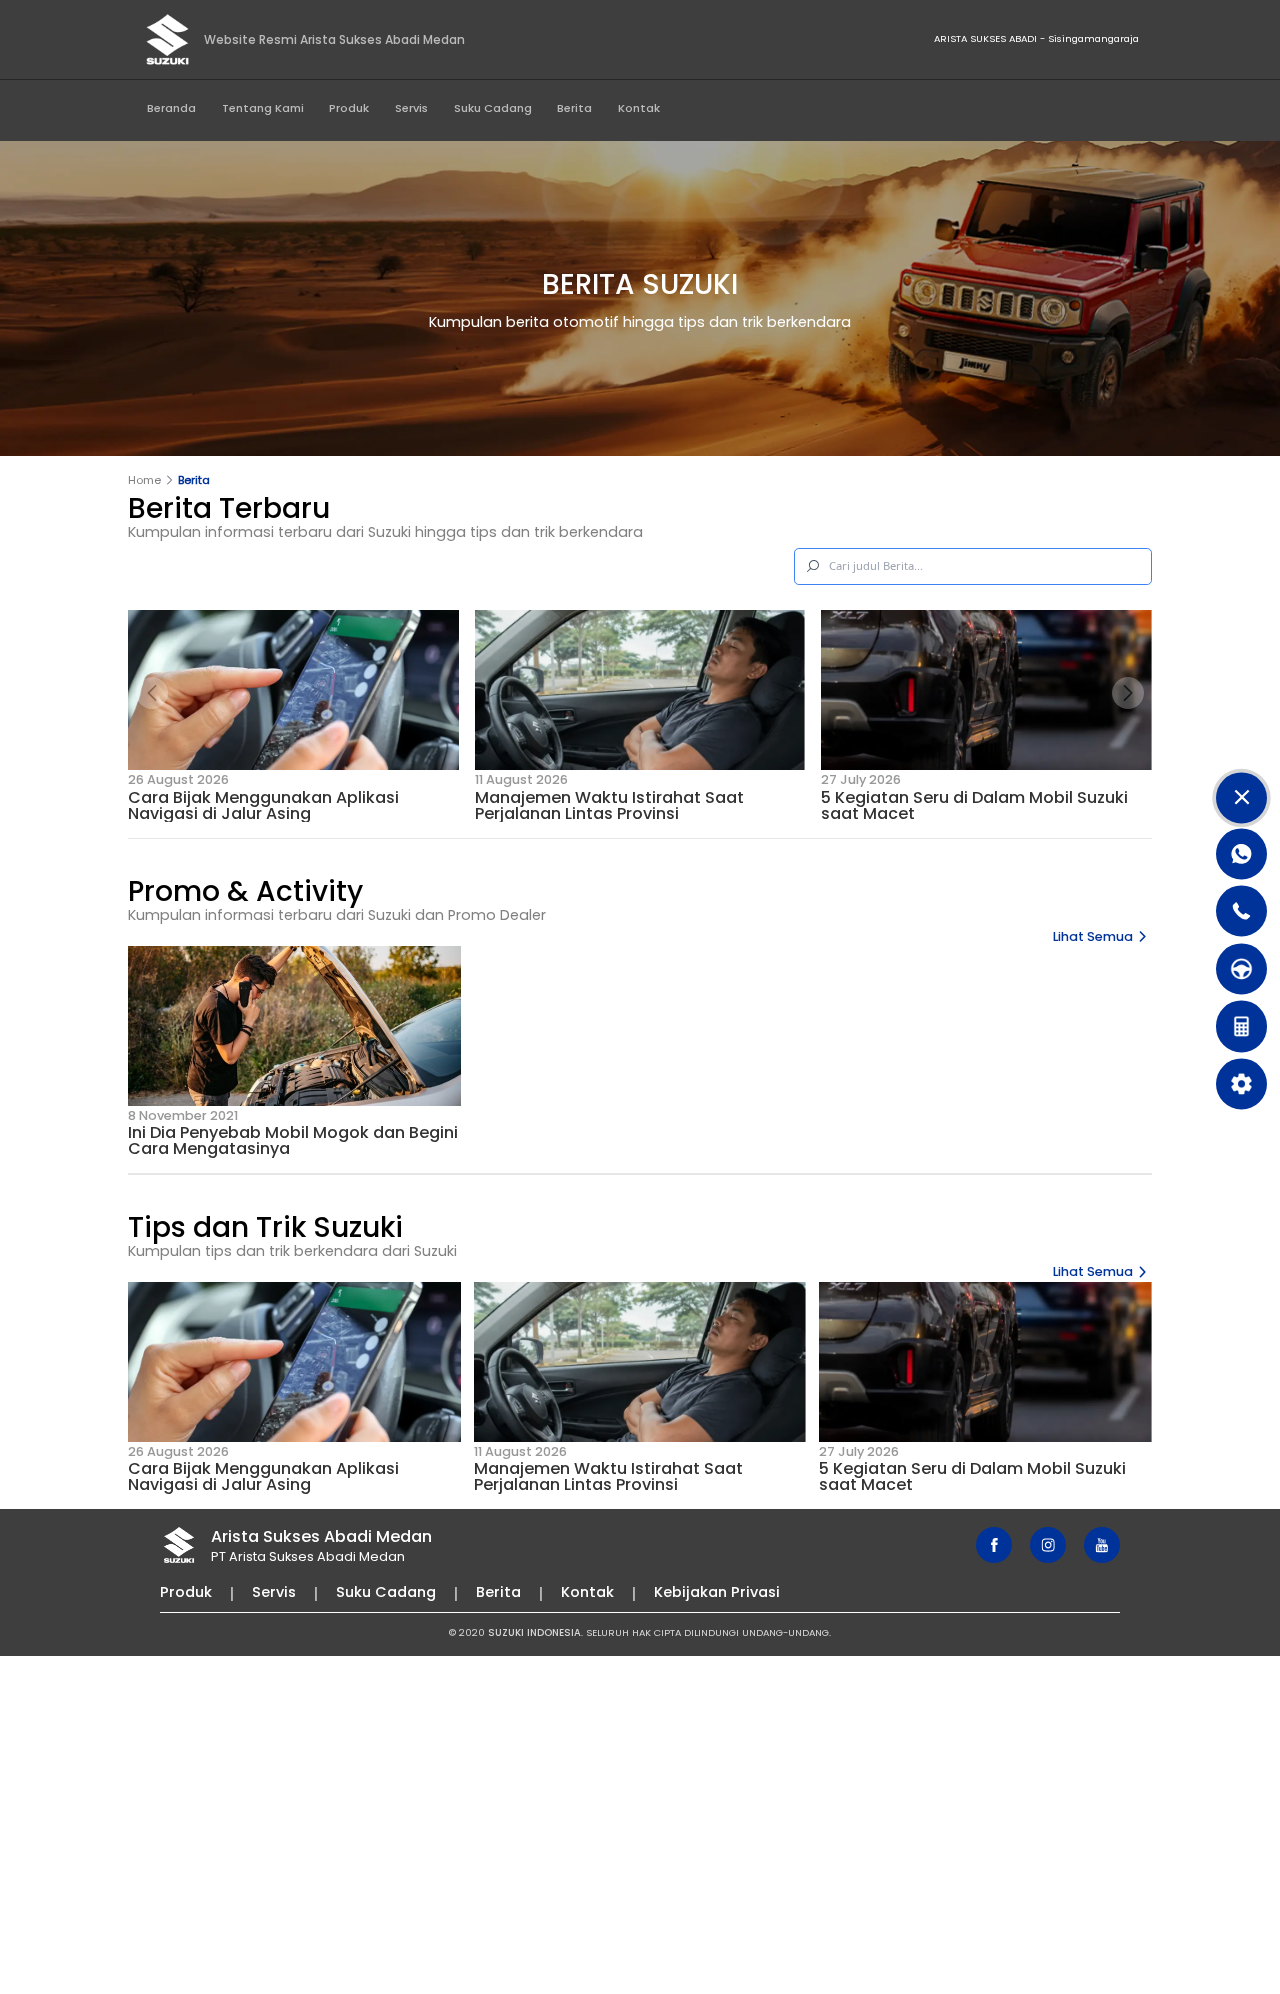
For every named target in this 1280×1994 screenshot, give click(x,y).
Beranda (171, 108)
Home (144, 480)
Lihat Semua (1093, 936)
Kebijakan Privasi (717, 1592)
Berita (574, 108)
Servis (411, 108)
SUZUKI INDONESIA (534, 1632)
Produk (349, 108)
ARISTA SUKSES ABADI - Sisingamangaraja (1036, 38)
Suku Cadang (493, 108)
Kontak (639, 108)
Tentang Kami (263, 108)
